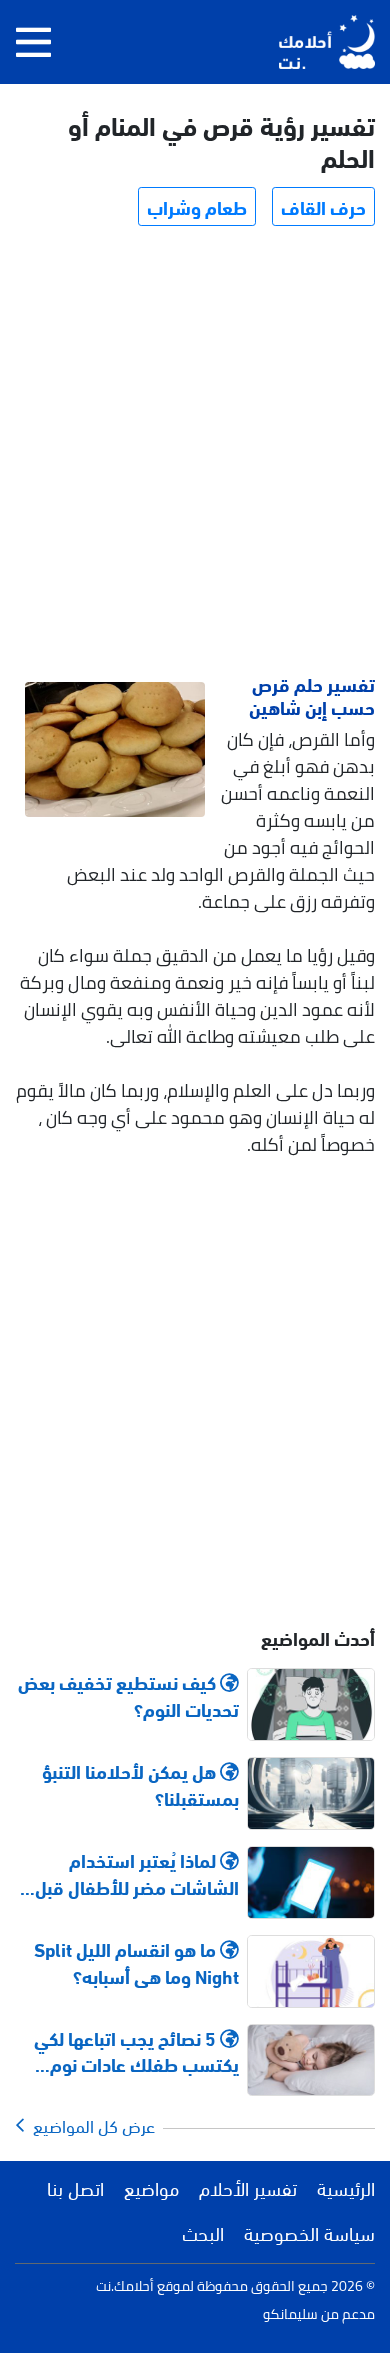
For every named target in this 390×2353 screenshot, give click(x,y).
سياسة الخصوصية (309, 2232)
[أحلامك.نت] (327, 42)
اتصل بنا (75, 2187)
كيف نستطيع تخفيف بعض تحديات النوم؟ (128, 1695)
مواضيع (151, 2187)
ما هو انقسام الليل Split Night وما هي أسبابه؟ (136, 1962)
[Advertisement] (195, 453)
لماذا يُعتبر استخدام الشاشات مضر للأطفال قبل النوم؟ (137, 1873)
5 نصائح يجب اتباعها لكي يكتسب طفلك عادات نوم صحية (136, 2051)
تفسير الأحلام (248, 2187)
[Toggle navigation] (33, 42)
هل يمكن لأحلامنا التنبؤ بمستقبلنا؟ (140, 1784)
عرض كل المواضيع (90, 2125)
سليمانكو (290, 2314)
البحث (203, 2232)
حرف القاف (323, 206)
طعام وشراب (197, 206)
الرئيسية (346, 2187)
